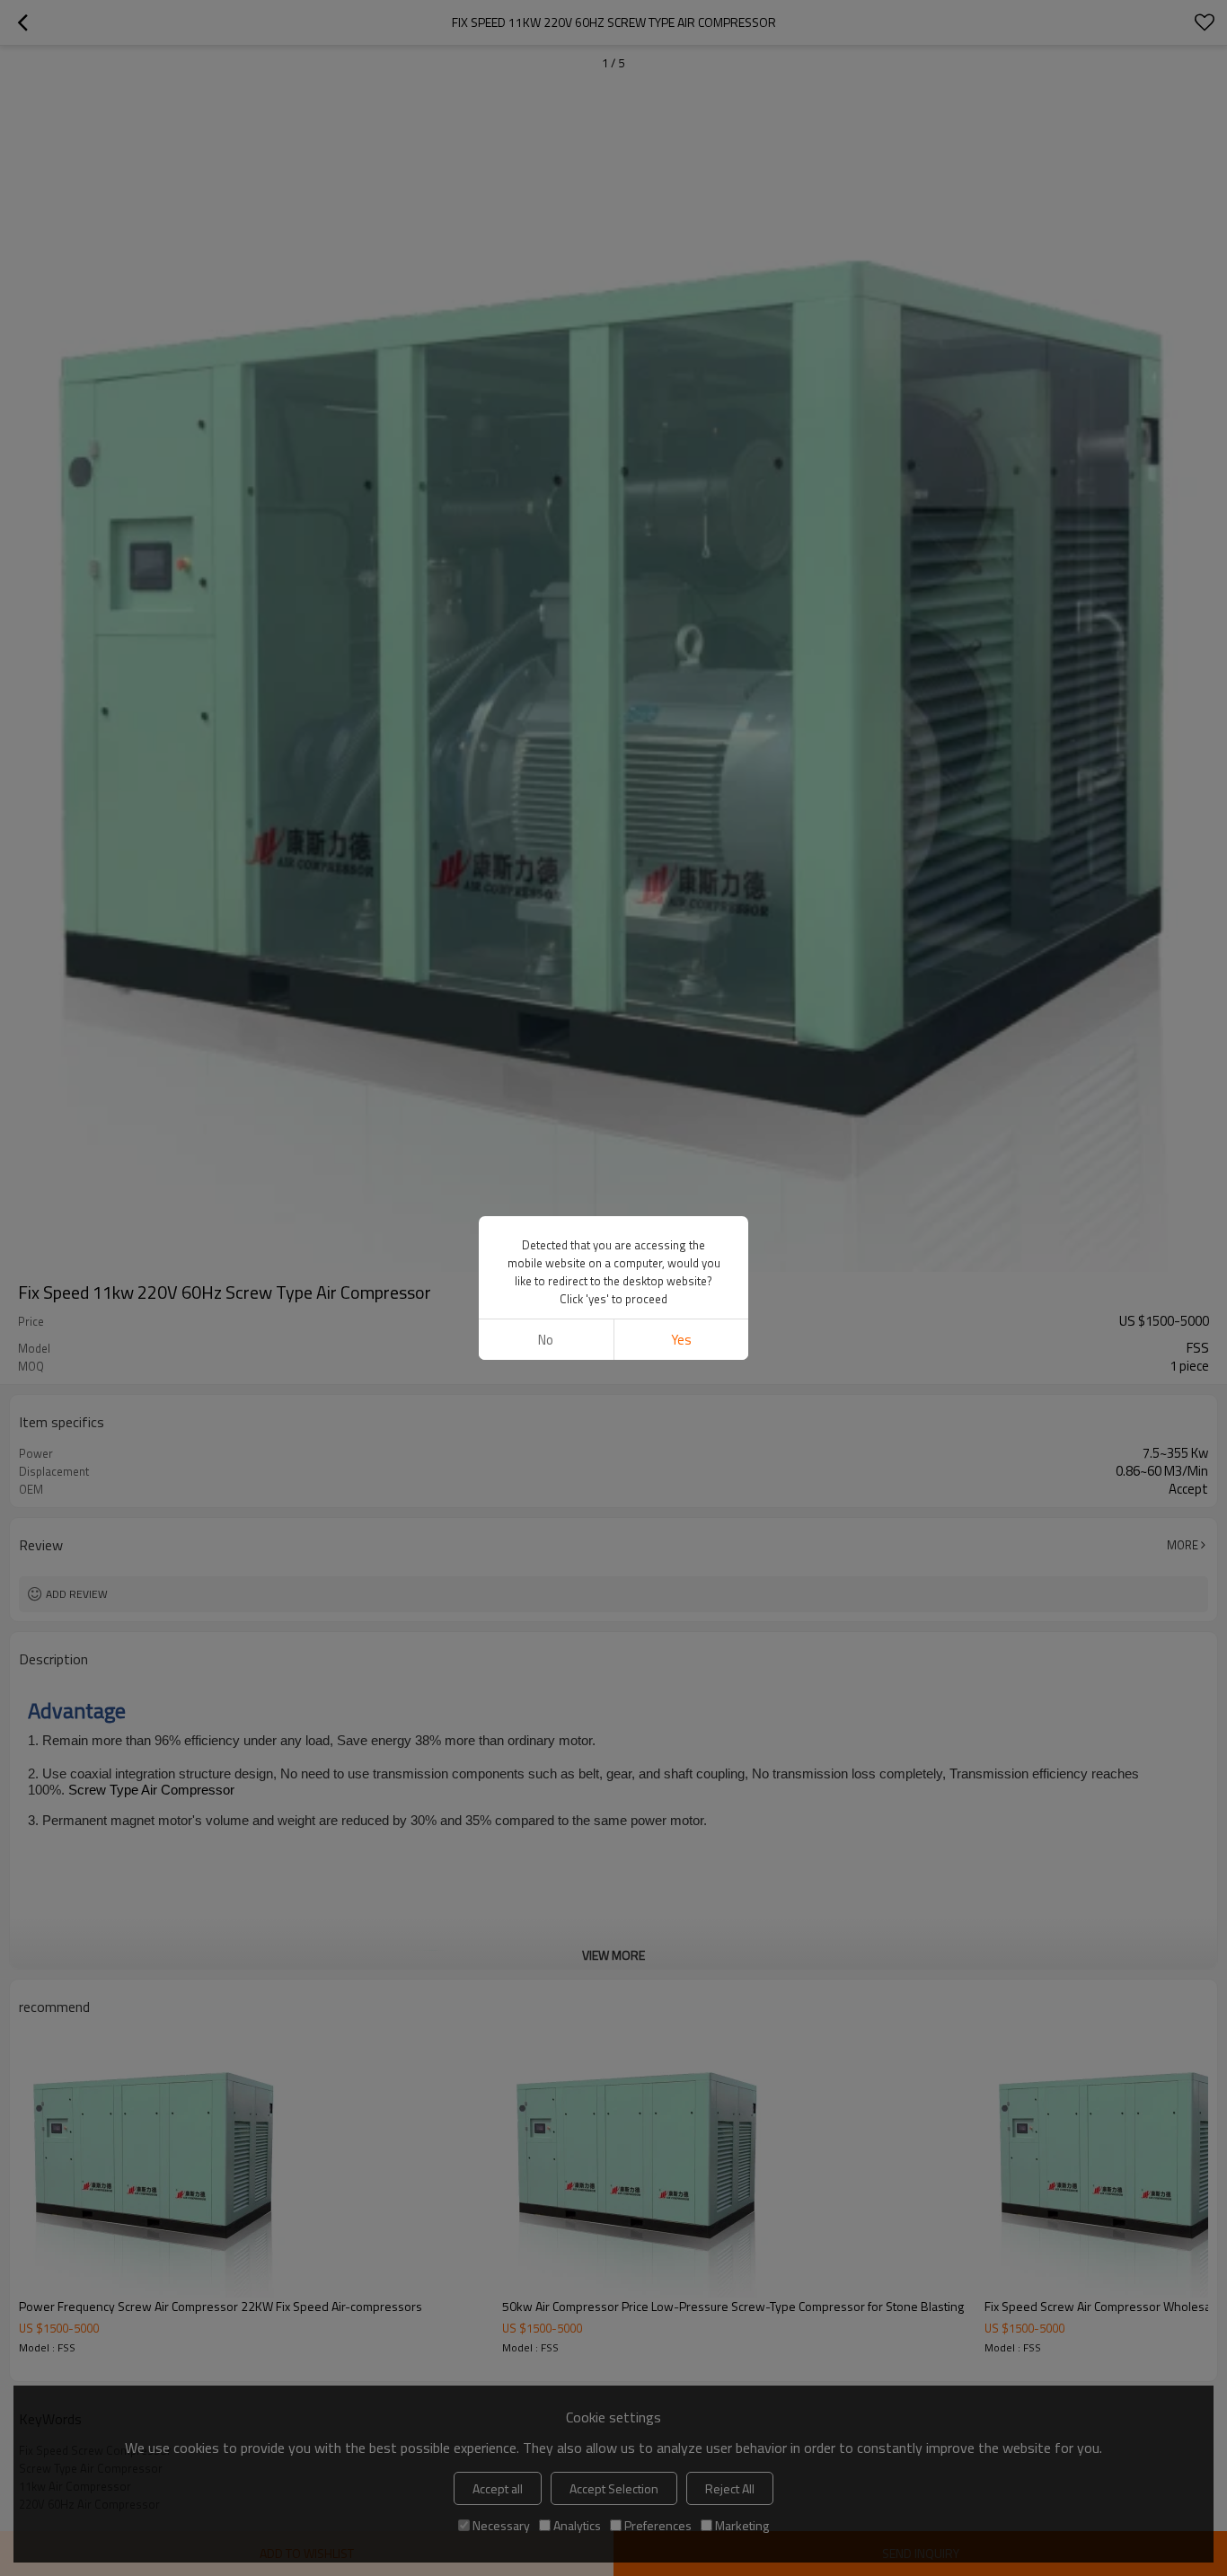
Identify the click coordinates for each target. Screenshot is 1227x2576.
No (546, 1340)
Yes (681, 1340)
